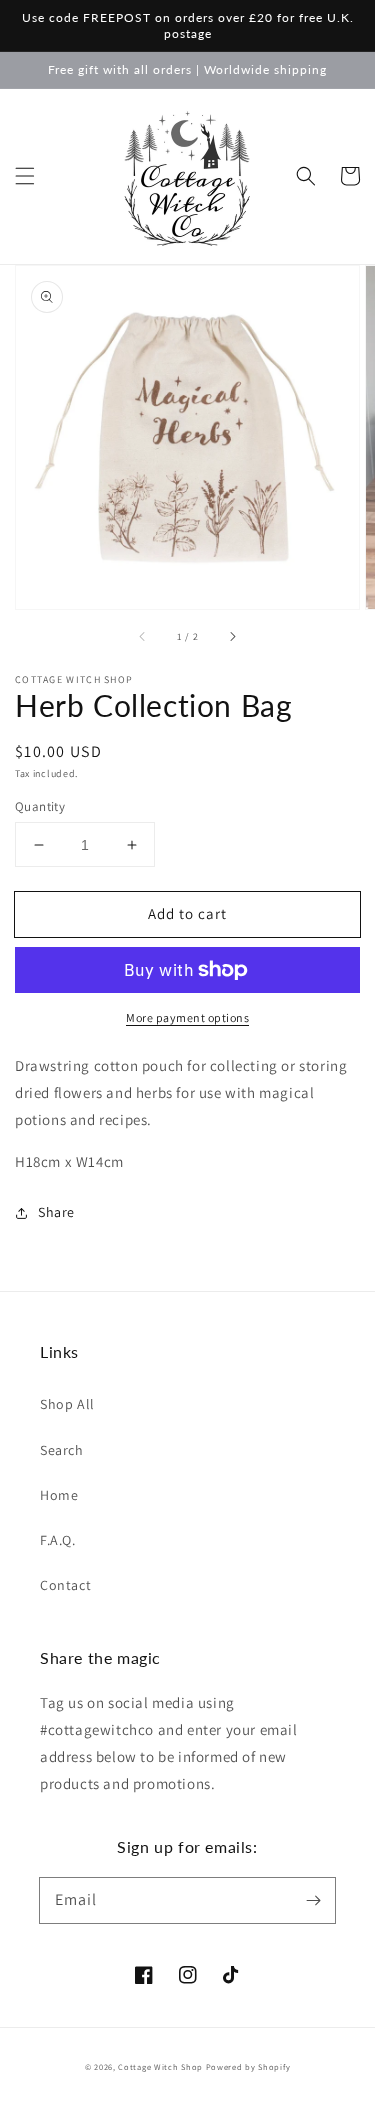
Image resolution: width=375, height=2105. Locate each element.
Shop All (67, 1404)
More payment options (187, 1017)
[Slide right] (232, 637)
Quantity (40, 806)
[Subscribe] (313, 1900)
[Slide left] (143, 637)
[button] (25, 176)
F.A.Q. (58, 1540)
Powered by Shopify (248, 2066)
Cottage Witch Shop (160, 2066)
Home (59, 1495)
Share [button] (56, 1212)
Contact (65, 1585)
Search (62, 1450)
